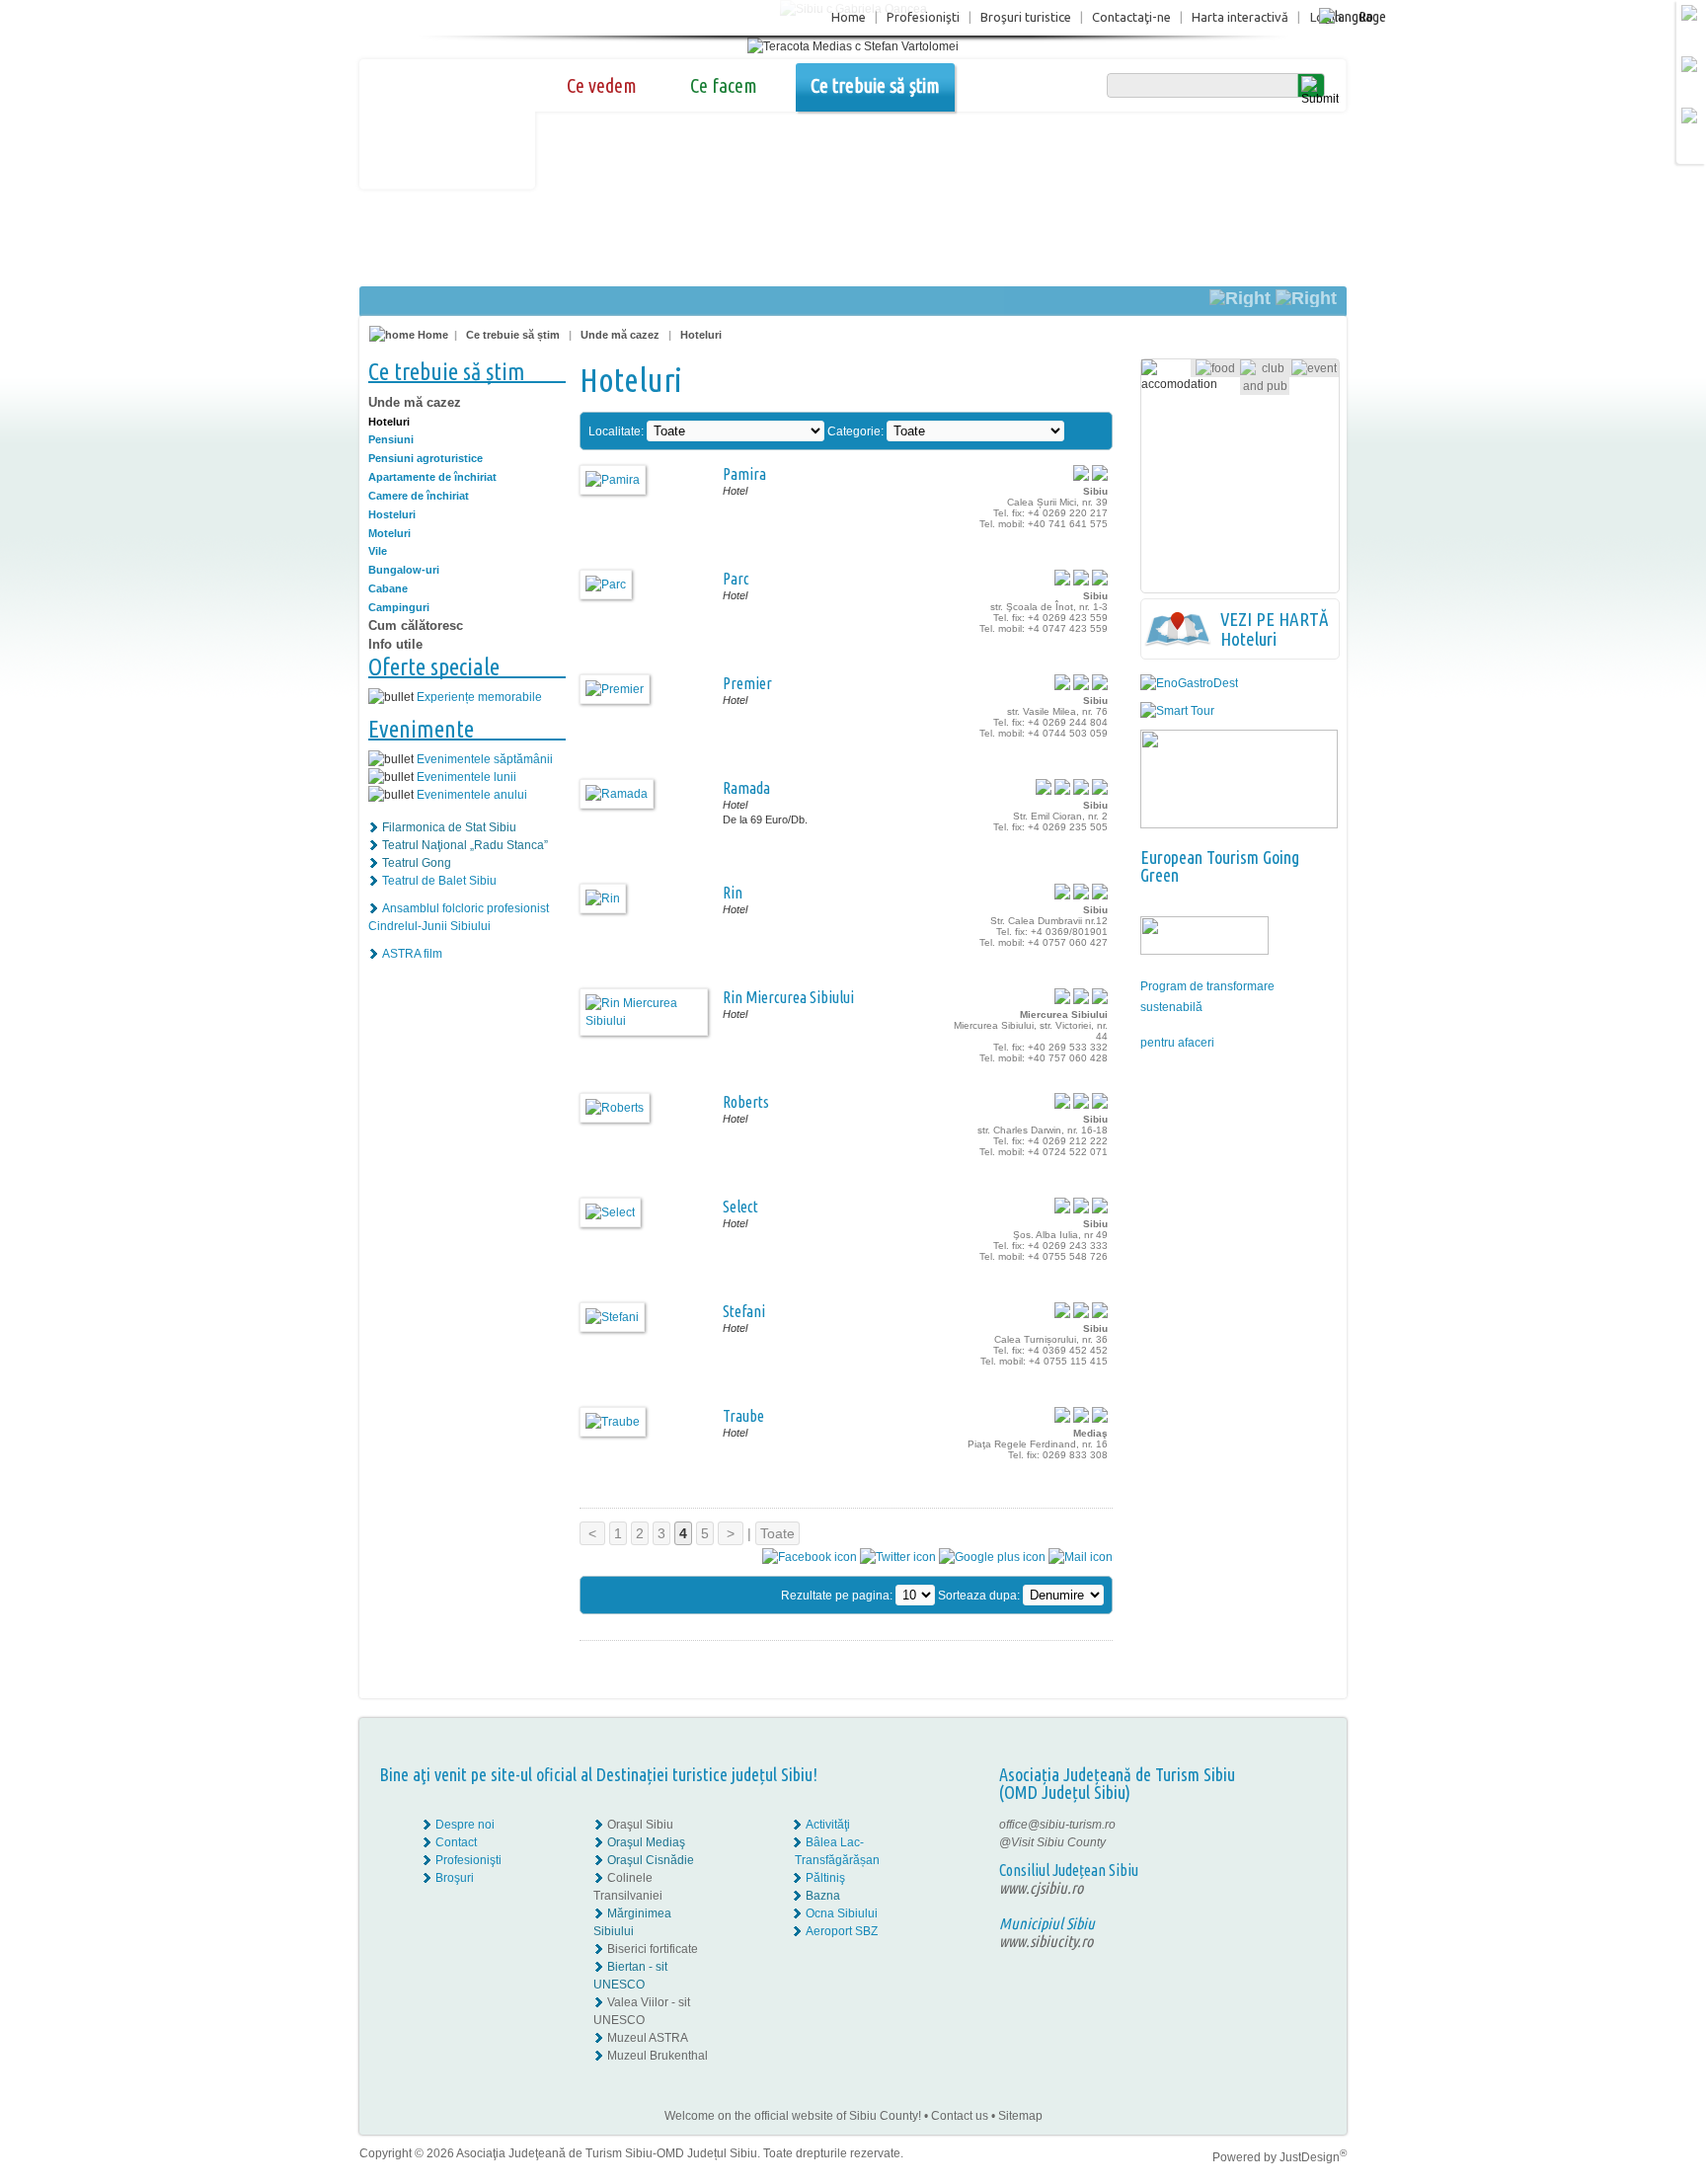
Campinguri (399, 607)
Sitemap (1020, 2116)
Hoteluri (701, 335)
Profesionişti (923, 17)
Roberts (746, 1102)
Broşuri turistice (1026, 17)
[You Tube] (1283, 1860)
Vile (378, 551)
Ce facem (724, 85)
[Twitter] (1298, 1842)
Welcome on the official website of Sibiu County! (793, 2116)
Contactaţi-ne (1131, 17)
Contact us (960, 2116)
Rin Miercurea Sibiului (788, 997)
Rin (733, 893)
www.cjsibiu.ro (1041, 1888)
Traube (743, 1416)
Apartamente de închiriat (432, 477)
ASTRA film (412, 954)
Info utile (395, 644)
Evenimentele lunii (466, 777)
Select (740, 1207)
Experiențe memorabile (479, 697)
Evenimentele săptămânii (485, 759)
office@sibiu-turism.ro (1057, 1825)
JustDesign (1313, 2157)
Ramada (746, 788)
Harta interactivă (1240, 17)
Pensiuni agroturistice (426, 458)
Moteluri (389, 533)
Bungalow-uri (404, 570)
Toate (777, 1533)
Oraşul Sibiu (640, 1825)
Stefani (744, 1311)
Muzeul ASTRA (648, 2038)
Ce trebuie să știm (875, 85)
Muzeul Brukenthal (658, 2056)
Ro (1366, 16)
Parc (736, 579)
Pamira (744, 474)
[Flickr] (1285, 1842)
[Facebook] (1285, 1825)
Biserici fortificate (653, 1949)
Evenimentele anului (472, 795)
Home (849, 17)
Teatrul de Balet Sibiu (439, 881)
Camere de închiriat (419, 496)
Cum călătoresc (416, 625)
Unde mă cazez (620, 335)
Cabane (388, 588)
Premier (747, 683)
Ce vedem (602, 85)
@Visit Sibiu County (1052, 1842)
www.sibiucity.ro (1046, 1941)
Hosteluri (392, 514)
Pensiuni (391, 439)
